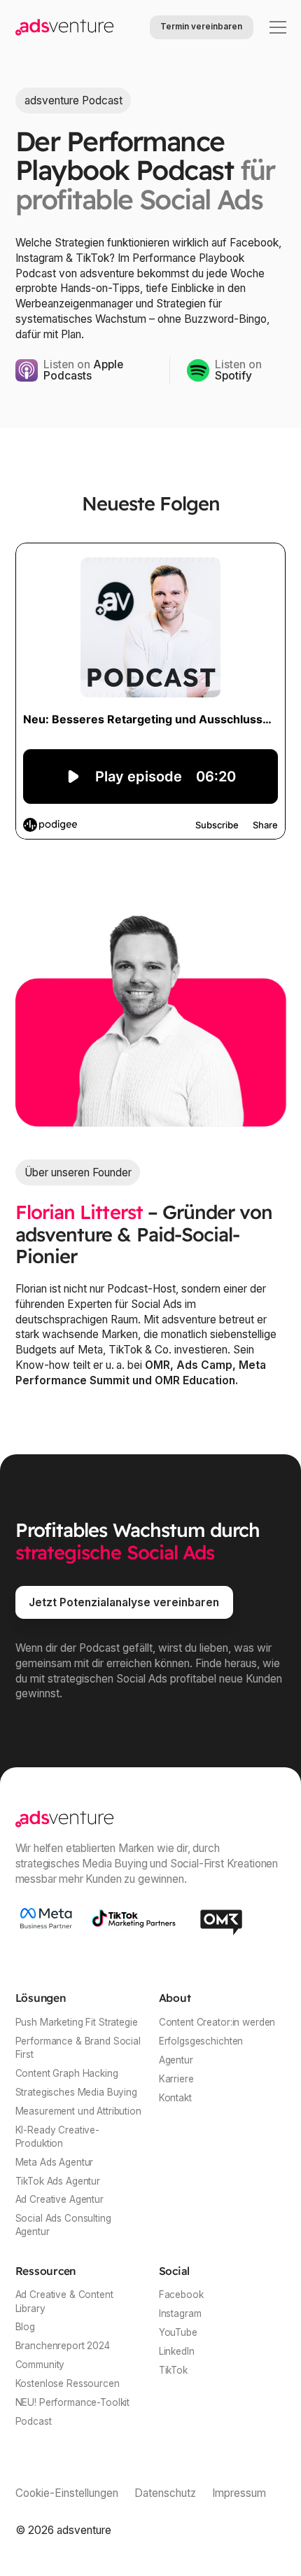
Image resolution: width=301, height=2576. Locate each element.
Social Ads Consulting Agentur (63, 2225)
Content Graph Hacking (67, 2073)
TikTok (173, 2370)
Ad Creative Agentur (59, 2199)
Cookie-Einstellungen (67, 2493)
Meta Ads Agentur (55, 2162)
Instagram (180, 2313)
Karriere (176, 2079)
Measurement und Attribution (78, 2111)
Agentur (176, 2060)
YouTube (178, 2332)
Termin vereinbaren (201, 27)
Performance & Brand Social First (78, 2048)
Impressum (239, 2493)
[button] (275, 27)
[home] (64, 27)
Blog (25, 2327)
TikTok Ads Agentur (58, 2181)
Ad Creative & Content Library (64, 2301)
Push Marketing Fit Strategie (77, 2022)
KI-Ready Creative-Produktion (58, 2137)
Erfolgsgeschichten (201, 2041)
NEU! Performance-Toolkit (73, 2402)
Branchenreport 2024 (63, 2346)
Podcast (34, 2421)
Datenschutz (165, 2493)
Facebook (181, 2295)
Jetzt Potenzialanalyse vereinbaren (124, 1602)
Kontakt (175, 2098)
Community (40, 2365)
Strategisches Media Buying (76, 2092)
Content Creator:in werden (217, 2022)
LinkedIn (177, 2351)
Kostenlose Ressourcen (68, 2383)
